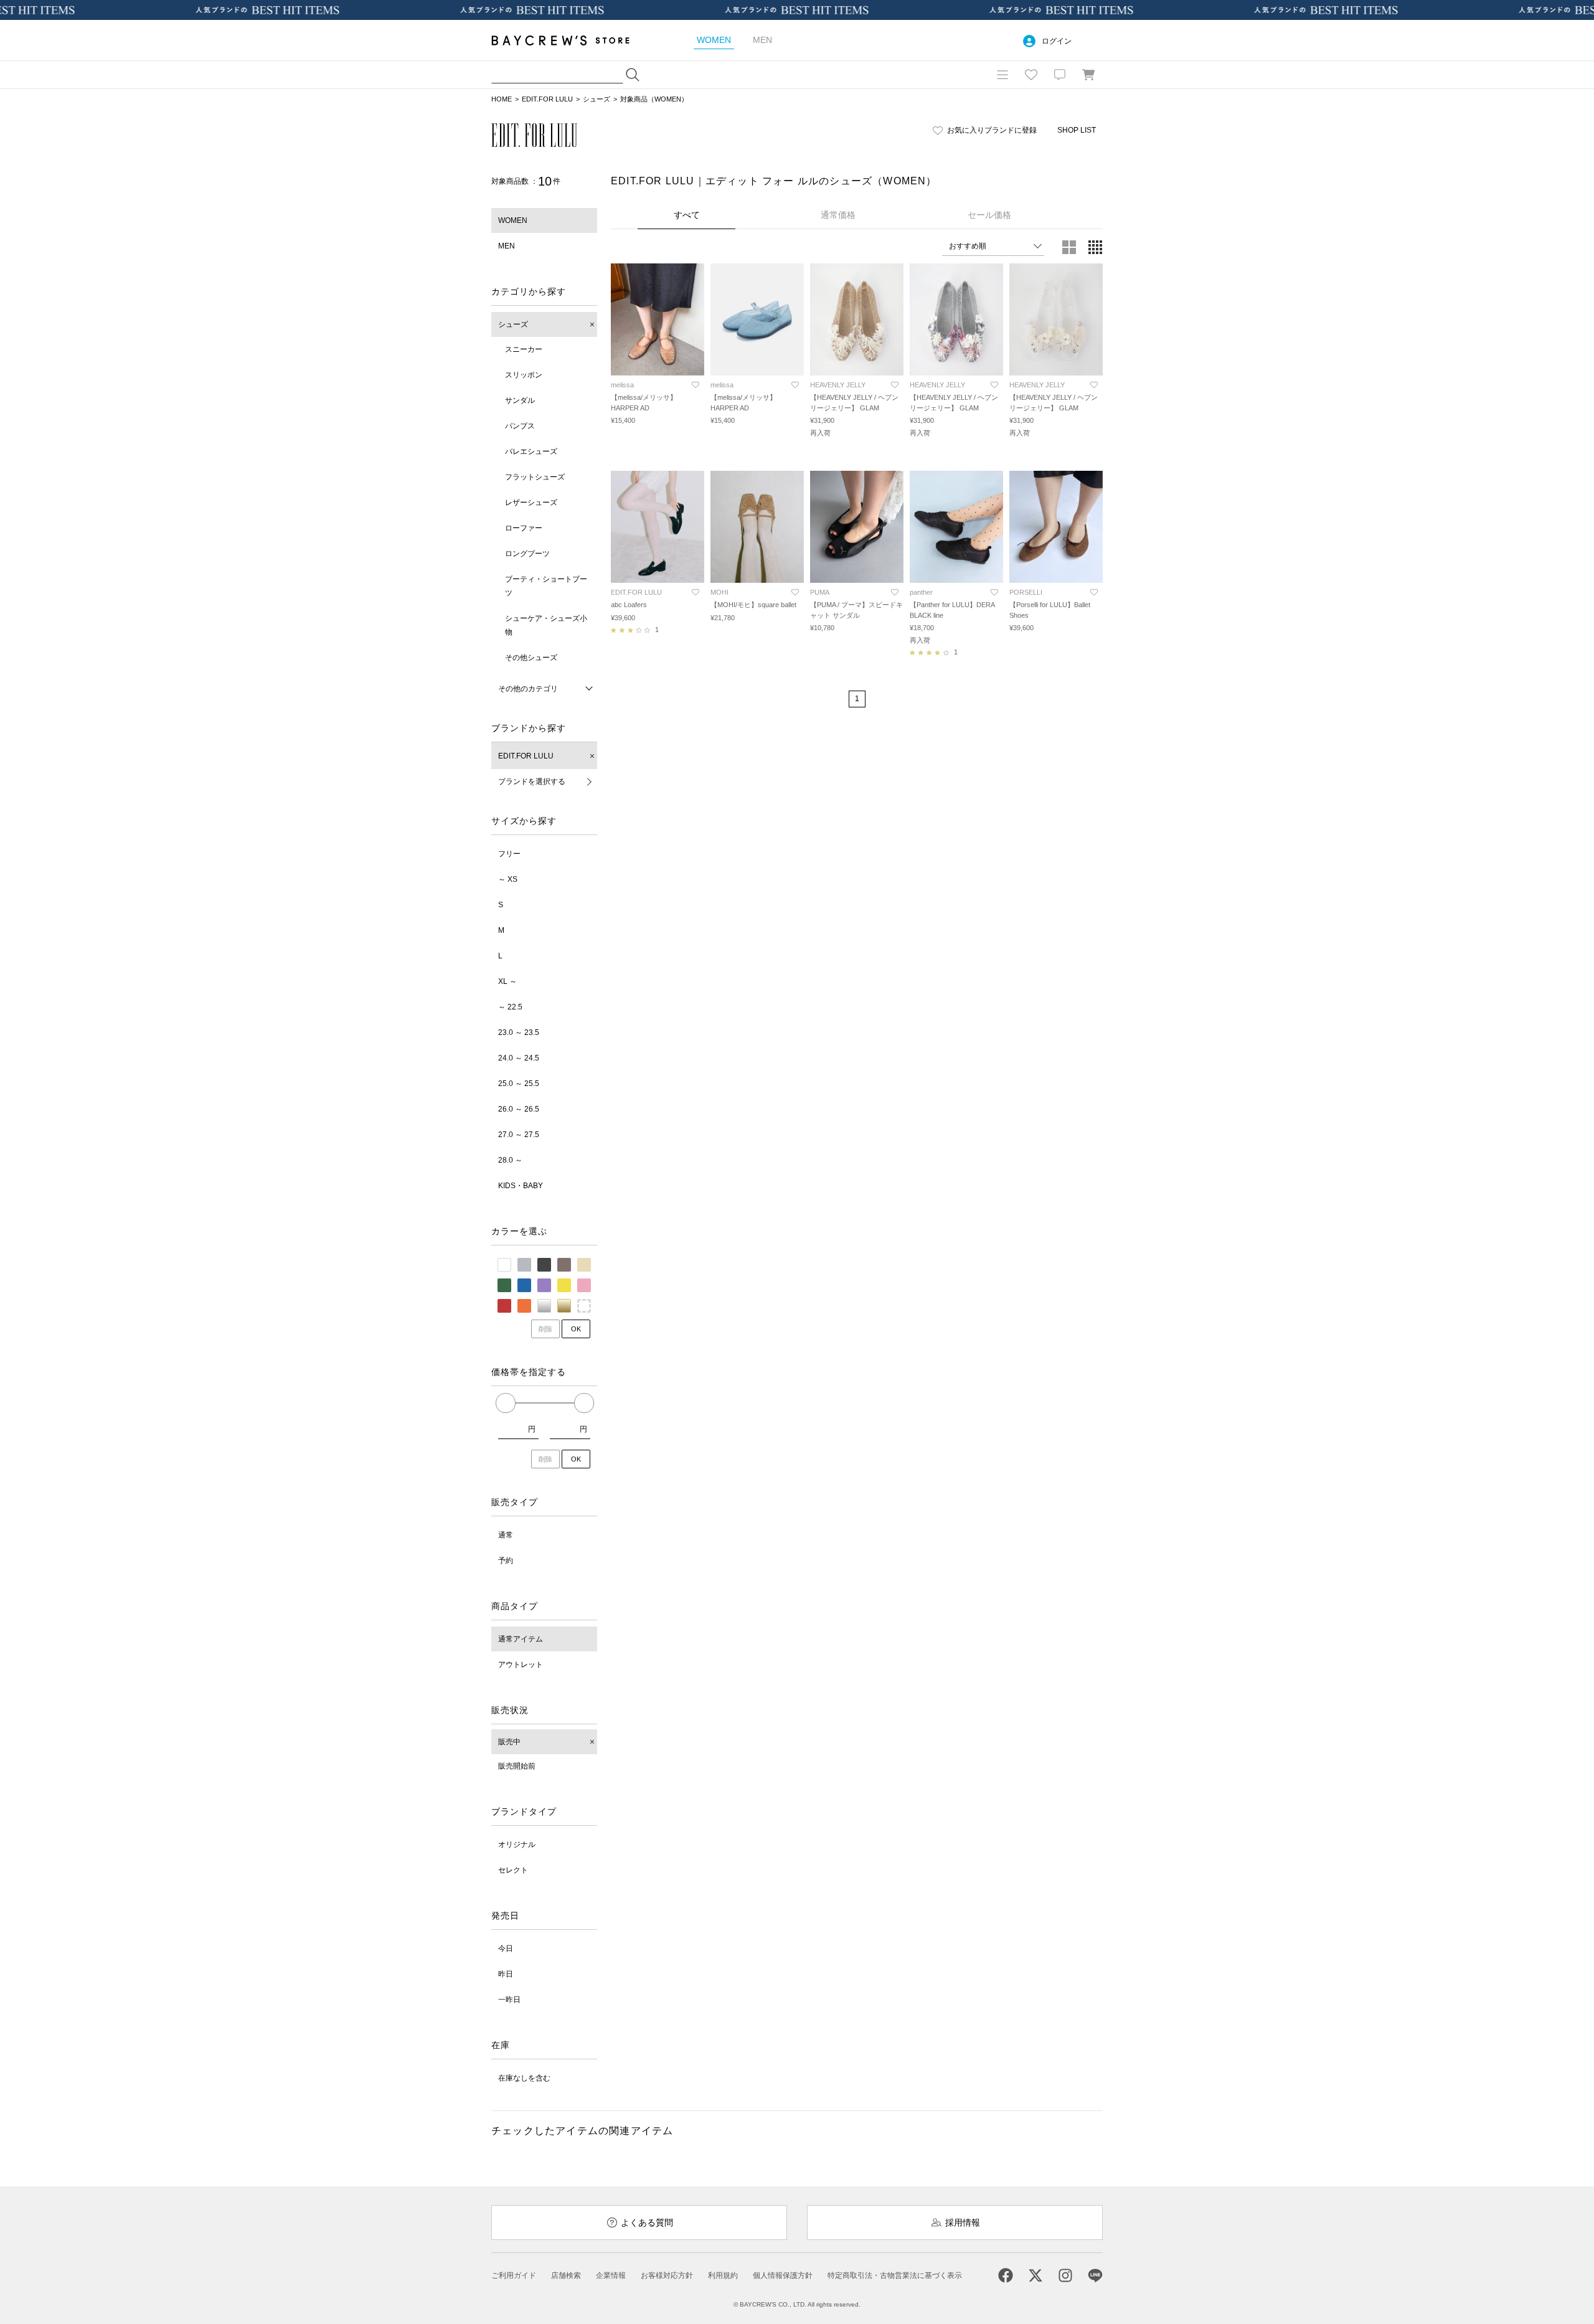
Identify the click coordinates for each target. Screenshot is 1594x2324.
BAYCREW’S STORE (569, 40)
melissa (622, 385)
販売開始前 (517, 1766)
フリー (509, 854)
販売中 (509, 1742)
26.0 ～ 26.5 (519, 1109)
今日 (506, 1948)
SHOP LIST (1077, 130)
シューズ (597, 99)
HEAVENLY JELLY (838, 385)
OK (576, 1329)
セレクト (513, 1870)
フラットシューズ (535, 477)
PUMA (820, 592)
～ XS (508, 879)
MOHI (719, 592)
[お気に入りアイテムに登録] (696, 385)
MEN (507, 246)
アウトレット (521, 1665)
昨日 (506, 1974)
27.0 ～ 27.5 (519, 1135)
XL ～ (507, 981)
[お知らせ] (1060, 75)
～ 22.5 (510, 1007)
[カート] (1088, 75)
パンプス (520, 426)
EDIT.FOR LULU (547, 99)
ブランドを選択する (532, 782)
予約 (506, 1561)
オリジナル (517, 1845)
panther (921, 592)
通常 (506, 1535)
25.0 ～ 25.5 (519, 1084)
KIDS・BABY (521, 1186)
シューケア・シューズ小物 (546, 625)
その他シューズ (531, 658)
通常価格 (838, 215)
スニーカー (524, 349)
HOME (502, 99)
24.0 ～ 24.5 (519, 1058)
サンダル (520, 400)
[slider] (506, 1403)
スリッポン (524, 375)
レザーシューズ (531, 503)
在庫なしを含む (524, 2078)
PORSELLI (1026, 592)
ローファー (524, 528)
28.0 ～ (510, 1160)
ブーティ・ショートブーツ (546, 586)
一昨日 (509, 2000)
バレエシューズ (531, 451)
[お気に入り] (1031, 75)
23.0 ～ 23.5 (519, 1032)
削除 (545, 1329)
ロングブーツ (527, 554)
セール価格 (989, 215)
